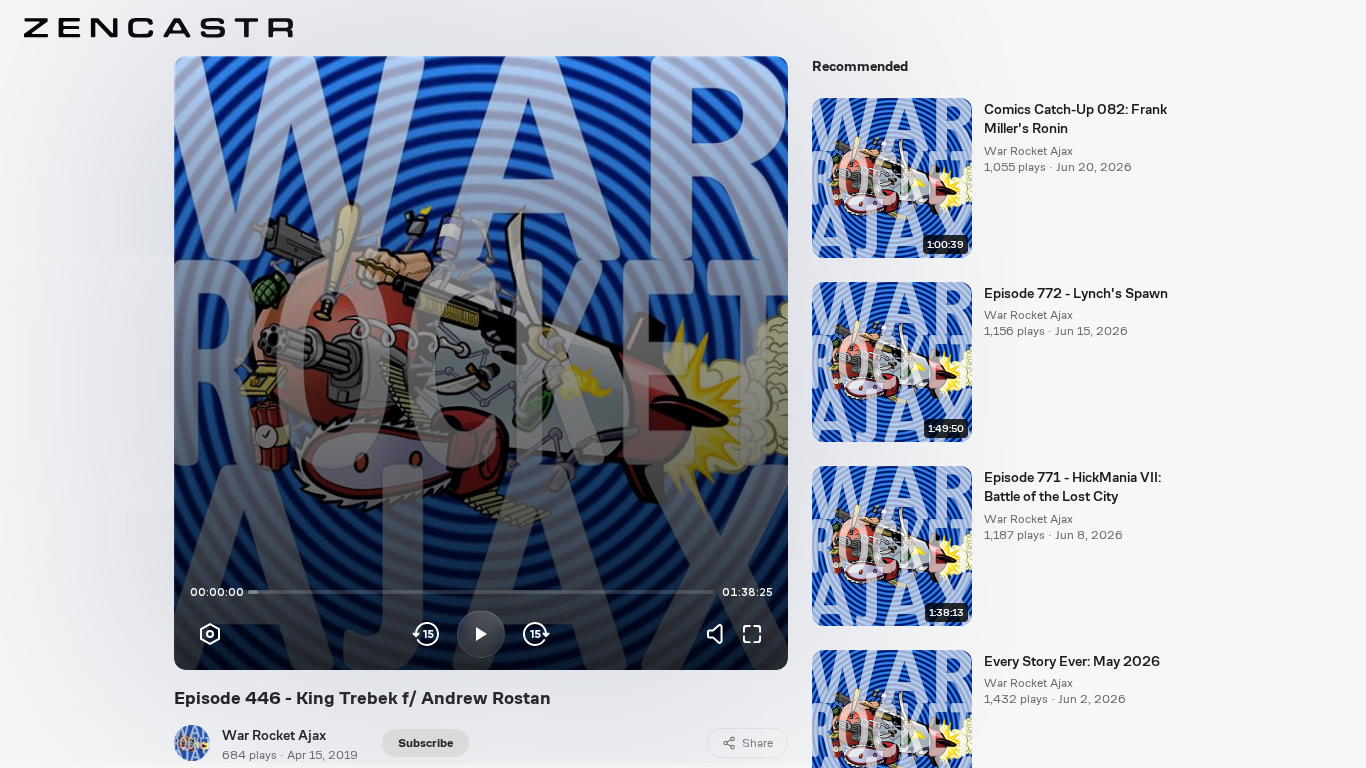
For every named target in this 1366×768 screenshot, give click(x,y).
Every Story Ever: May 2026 (1072, 661)
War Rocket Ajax (274, 735)
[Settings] (210, 634)
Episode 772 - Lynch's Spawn (1076, 293)
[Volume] (720, 634)
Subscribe (425, 743)
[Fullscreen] (752, 634)
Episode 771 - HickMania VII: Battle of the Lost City (1072, 486)
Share (757, 743)
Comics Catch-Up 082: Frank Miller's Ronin (1075, 118)
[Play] (481, 634)
